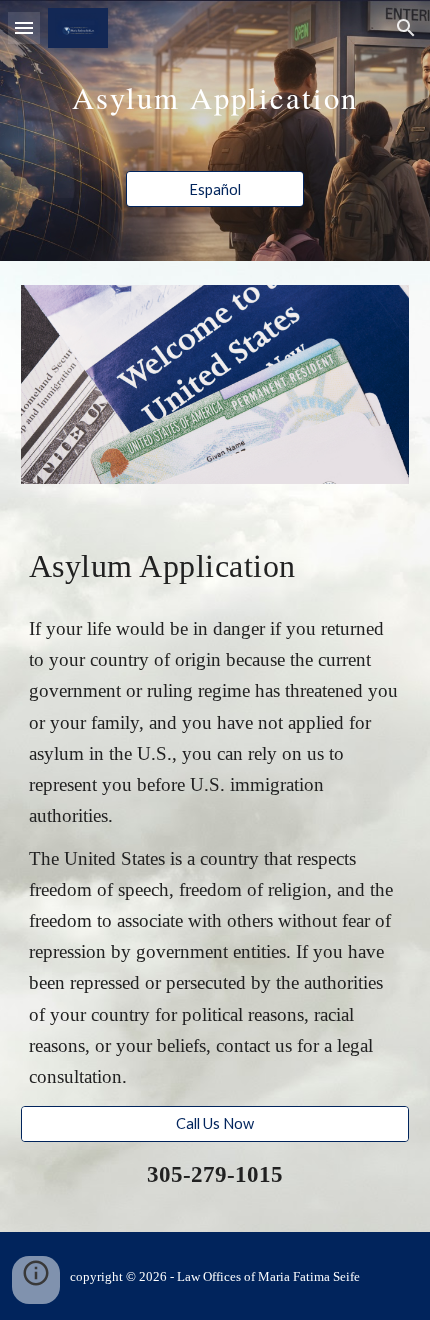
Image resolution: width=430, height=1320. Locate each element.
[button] (24, 27)
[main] (215, 88)
